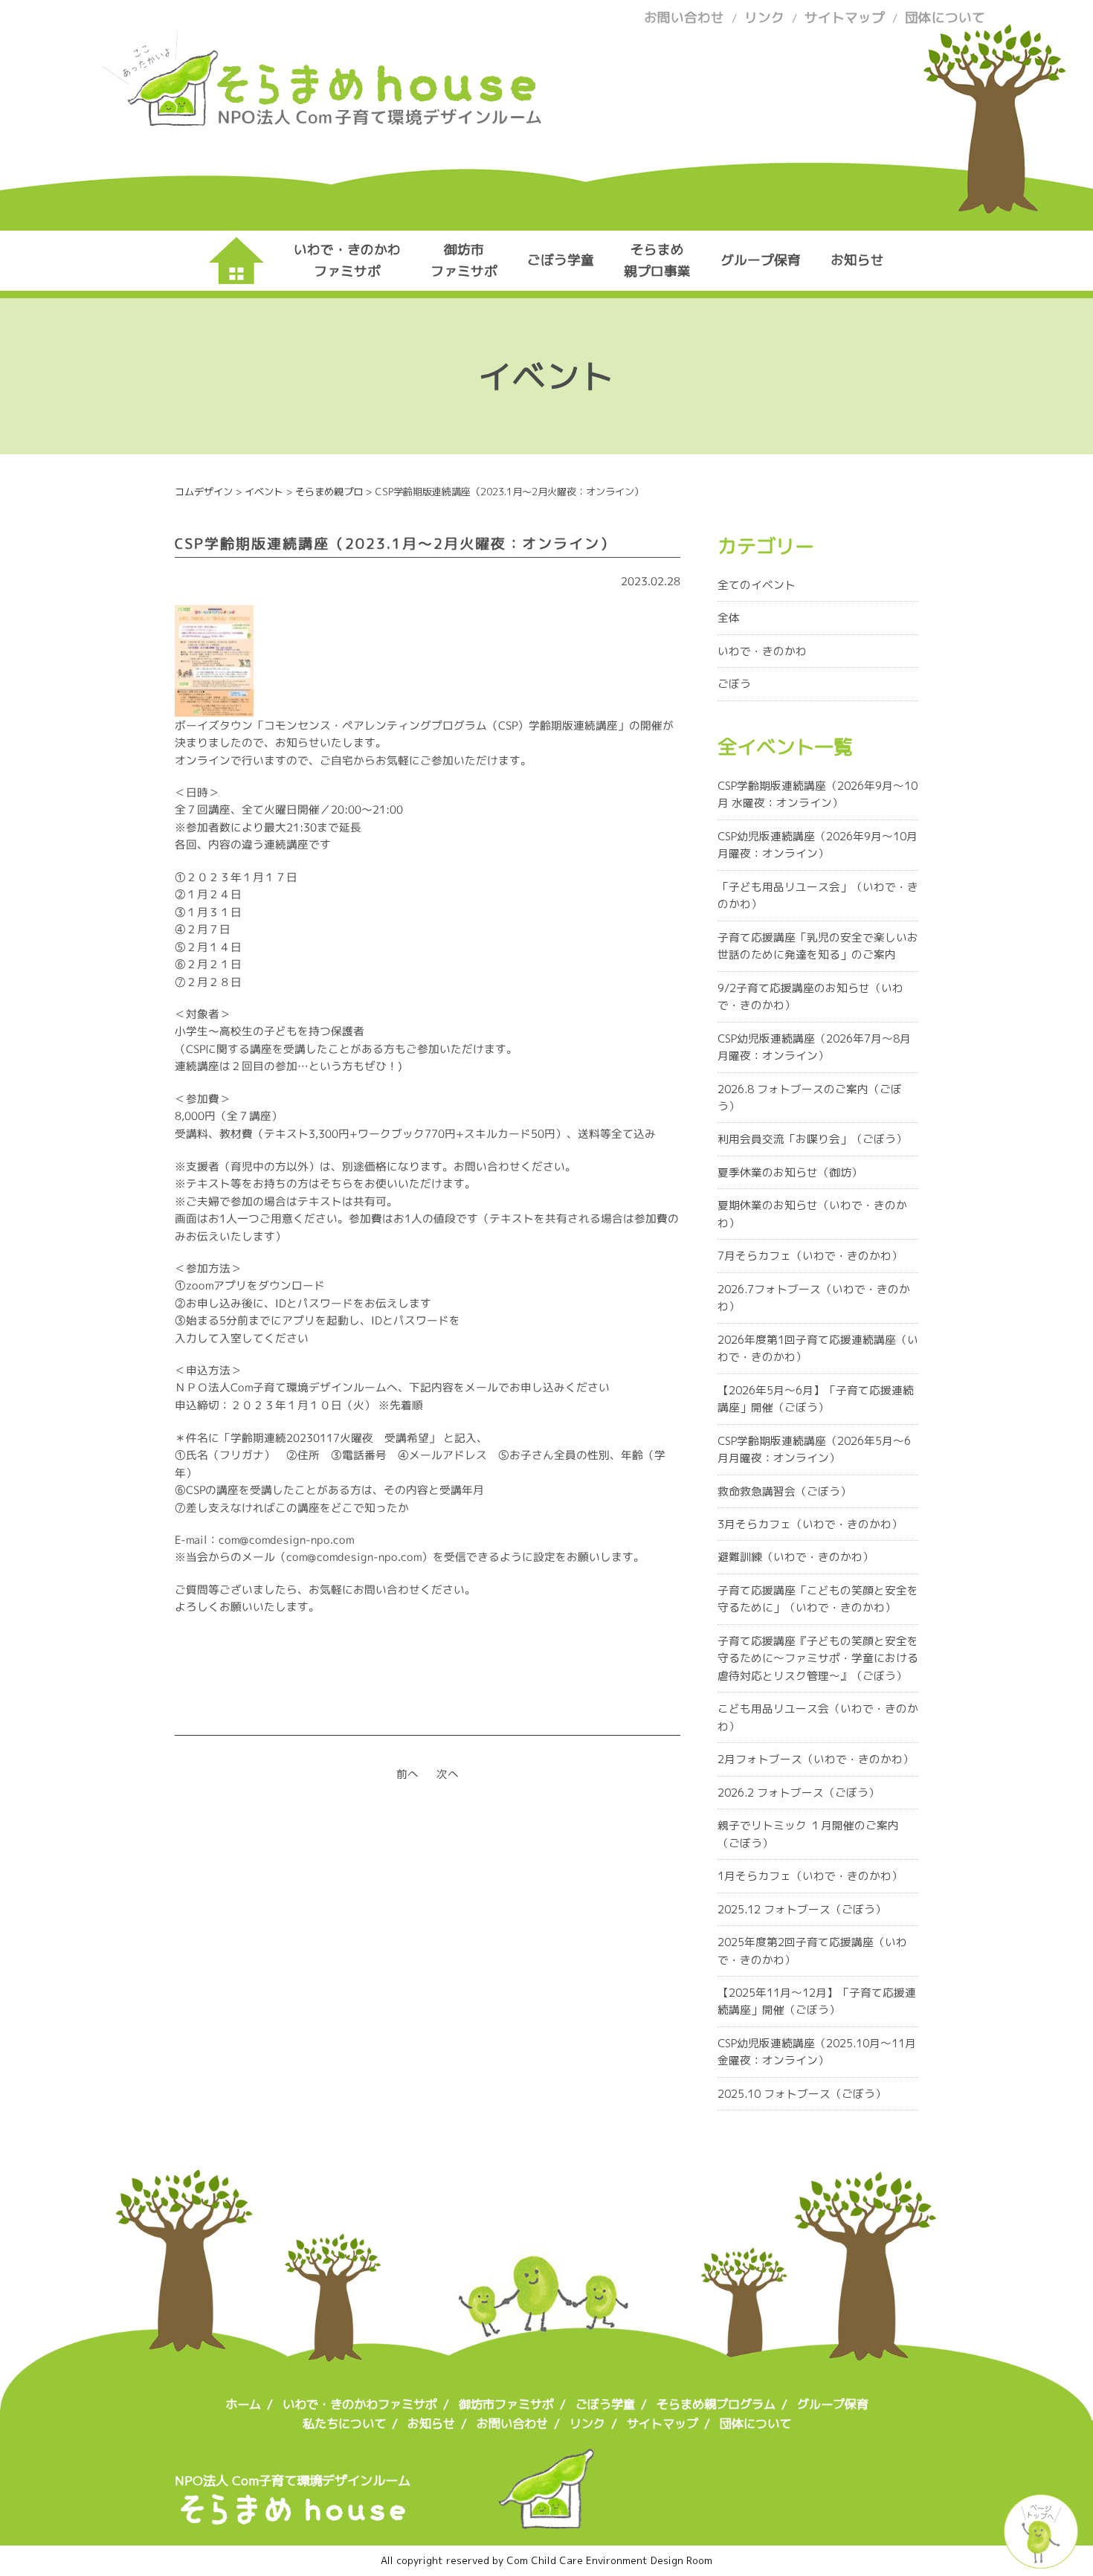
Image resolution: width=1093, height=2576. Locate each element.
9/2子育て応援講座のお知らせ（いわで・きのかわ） (810, 996)
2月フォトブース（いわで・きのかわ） (816, 1759)
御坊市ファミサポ (464, 260)
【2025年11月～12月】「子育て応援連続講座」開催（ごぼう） (817, 2001)
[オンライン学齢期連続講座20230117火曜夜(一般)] (214, 708)
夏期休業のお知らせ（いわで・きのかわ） (812, 1214)
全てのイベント (757, 585)
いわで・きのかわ (762, 651)
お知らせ (857, 260)
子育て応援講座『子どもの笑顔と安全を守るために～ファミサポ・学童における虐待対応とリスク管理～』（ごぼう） (818, 1658)
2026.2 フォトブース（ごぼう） (799, 1793)
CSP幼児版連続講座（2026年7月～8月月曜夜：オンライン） (814, 1047)
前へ (407, 1774)
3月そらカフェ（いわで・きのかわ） (810, 1524)
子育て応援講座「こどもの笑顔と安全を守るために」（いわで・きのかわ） (818, 1599)
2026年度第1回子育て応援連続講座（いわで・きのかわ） (818, 1348)
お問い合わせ (684, 17)
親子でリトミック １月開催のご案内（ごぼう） (808, 1834)
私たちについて (344, 2424)
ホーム (243, 2404)
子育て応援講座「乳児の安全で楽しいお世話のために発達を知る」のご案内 (818, 946)
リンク (764, 17)
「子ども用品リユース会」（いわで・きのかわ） (818, 895)
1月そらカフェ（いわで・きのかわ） (810, 1876)
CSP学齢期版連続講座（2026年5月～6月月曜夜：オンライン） (814, 1449)
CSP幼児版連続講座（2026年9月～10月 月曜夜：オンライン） (818, 845)
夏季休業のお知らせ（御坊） (790, 1172)
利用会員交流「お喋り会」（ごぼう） (812, 1139)
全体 (729, 618)
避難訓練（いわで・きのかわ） (796, 1557)
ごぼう (734, 684)
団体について (945, 17)
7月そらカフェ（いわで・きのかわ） (810, 1256)
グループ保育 (761, 260)
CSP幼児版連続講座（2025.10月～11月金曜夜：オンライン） (817, 2052)
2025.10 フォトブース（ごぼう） (802, 2094)
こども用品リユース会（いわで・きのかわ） (818, 1717)
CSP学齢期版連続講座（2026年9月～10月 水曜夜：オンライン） (818, 794)
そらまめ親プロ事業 (657, 260)
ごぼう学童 (561, 260)
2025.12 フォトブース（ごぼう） (802, 1909)
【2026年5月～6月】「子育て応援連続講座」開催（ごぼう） (816, 1399)
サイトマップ (845, 17)
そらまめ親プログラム (716, 2404)
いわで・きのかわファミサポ (347, 260)
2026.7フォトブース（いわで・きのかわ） (814, 1298)
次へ (448, 1774)
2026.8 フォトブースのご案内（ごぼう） (810, 1098)
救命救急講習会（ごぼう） (784, 1491)
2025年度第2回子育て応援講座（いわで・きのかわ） (812, 1951)
